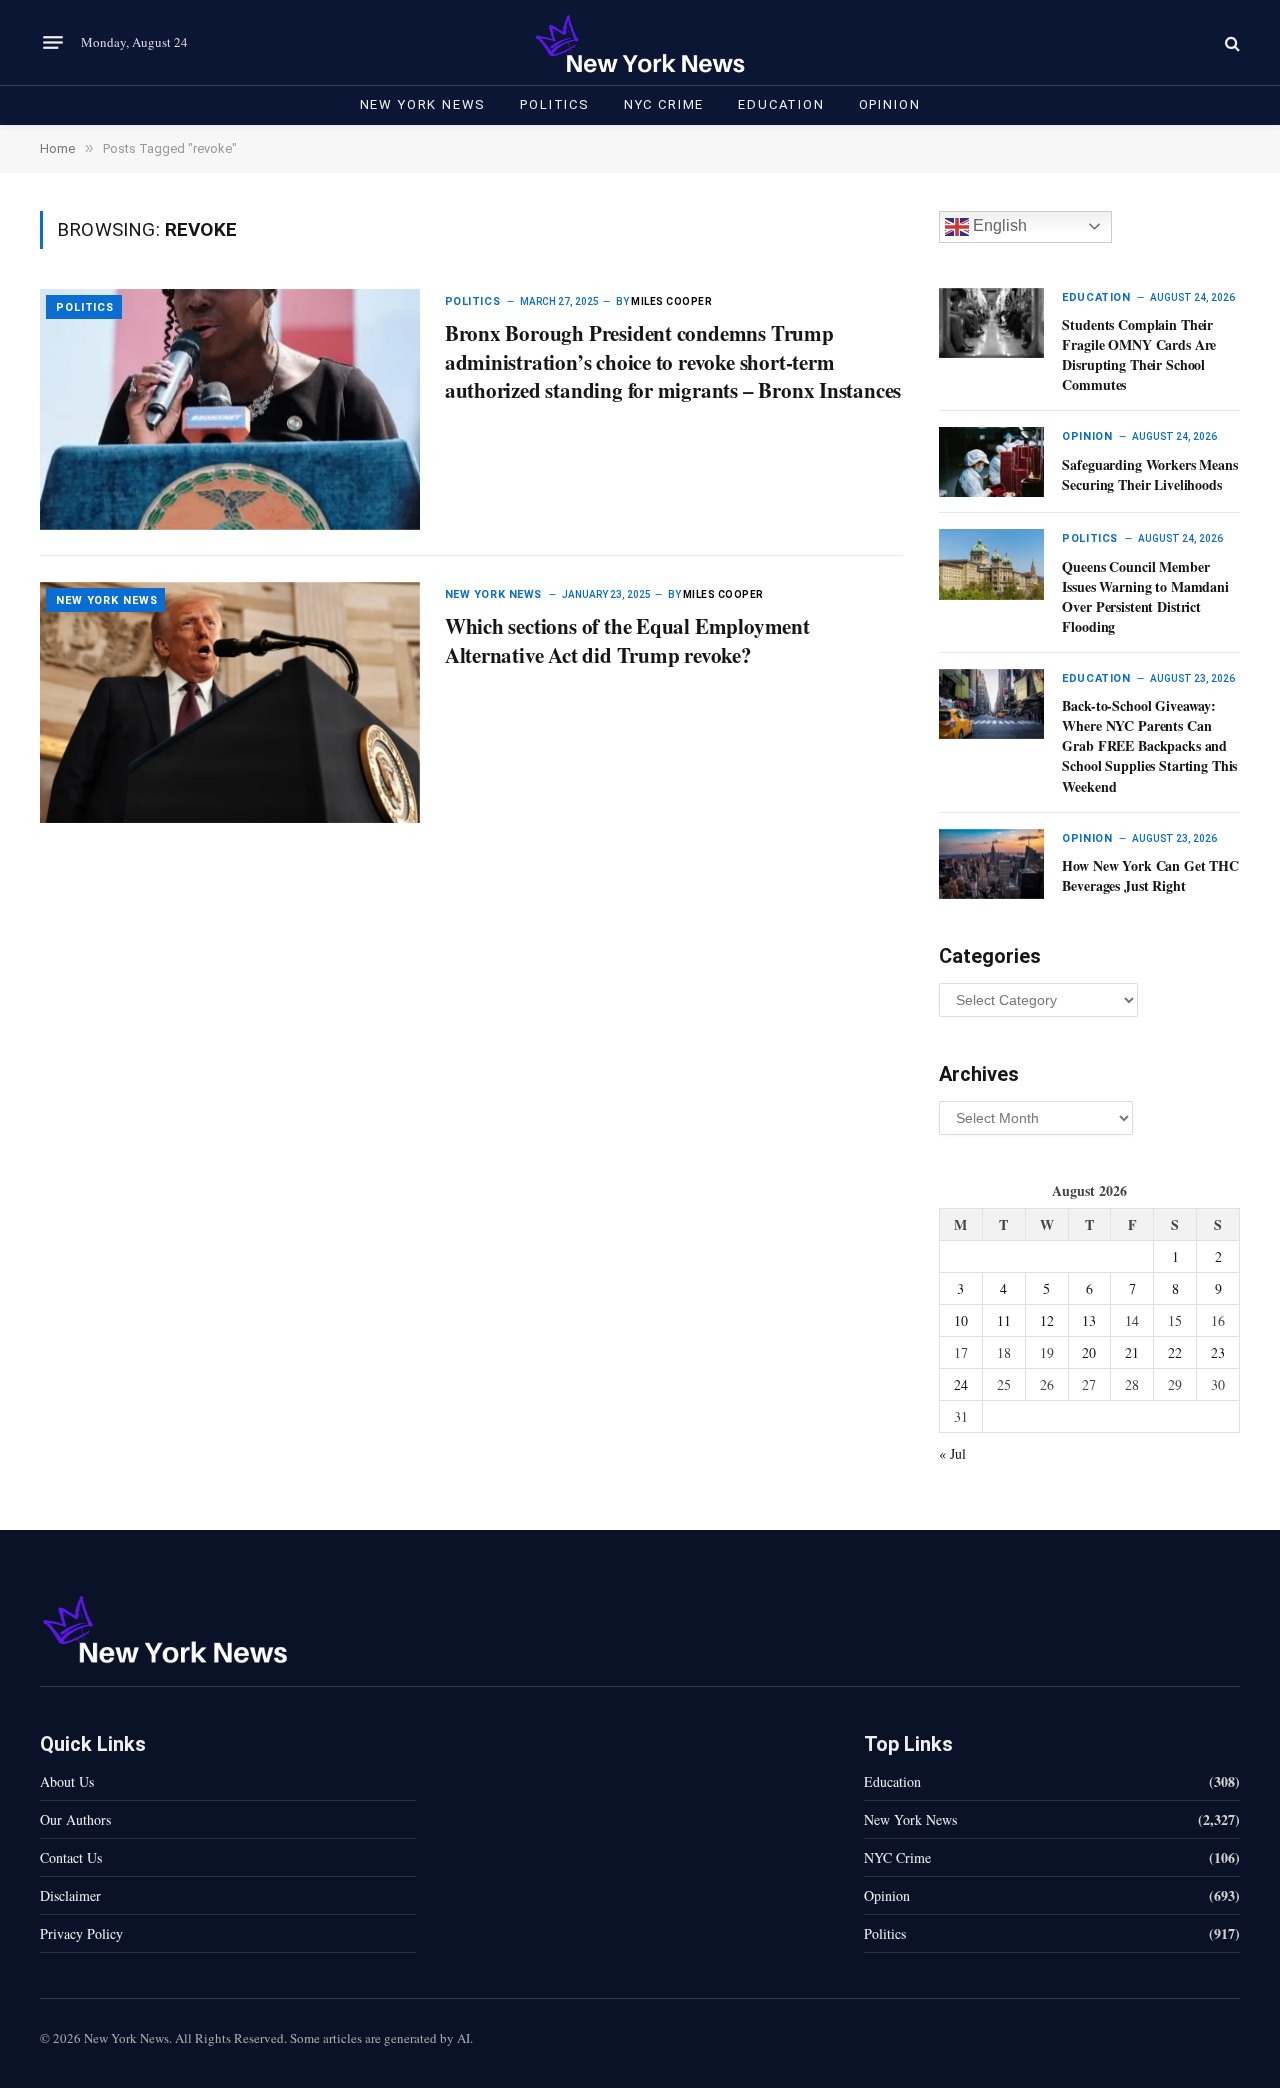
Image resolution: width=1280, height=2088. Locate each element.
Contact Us (71, 1857)
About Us (67, 1781)
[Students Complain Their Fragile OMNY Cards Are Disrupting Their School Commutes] (991, 323)
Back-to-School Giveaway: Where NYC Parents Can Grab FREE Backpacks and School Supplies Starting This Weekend (1149, 746)
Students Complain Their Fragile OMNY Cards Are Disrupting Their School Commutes (1139, 355)
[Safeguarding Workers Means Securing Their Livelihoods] (991, 462)
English (998, 225)
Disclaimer (70, 1895)
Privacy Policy (81, 1933)
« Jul (952, 1453)
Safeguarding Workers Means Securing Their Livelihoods (1149, 475)
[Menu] (53, 43)
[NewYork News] (640, 42)
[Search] (1230, 42)
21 (1132, 1352)
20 (1089, 1352)
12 (1047, 1320)
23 (1218, 1352)
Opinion (890, 104)
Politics (555, 104)
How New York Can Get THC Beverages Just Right (1150, 876)
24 (961, 1384)
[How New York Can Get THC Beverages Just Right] (991, 864)
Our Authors (75, 1819)
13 (1089, 1320)
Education (781, 104)
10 (961, 1320)
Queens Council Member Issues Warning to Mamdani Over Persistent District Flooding (1145, 597)
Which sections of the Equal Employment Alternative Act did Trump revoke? (627, 640)
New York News (423, 104)
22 (1175, 1352)
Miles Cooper (671, 301)
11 (1004, 1320)
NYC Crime (664, 104)
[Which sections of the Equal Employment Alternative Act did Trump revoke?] (230, 702)
